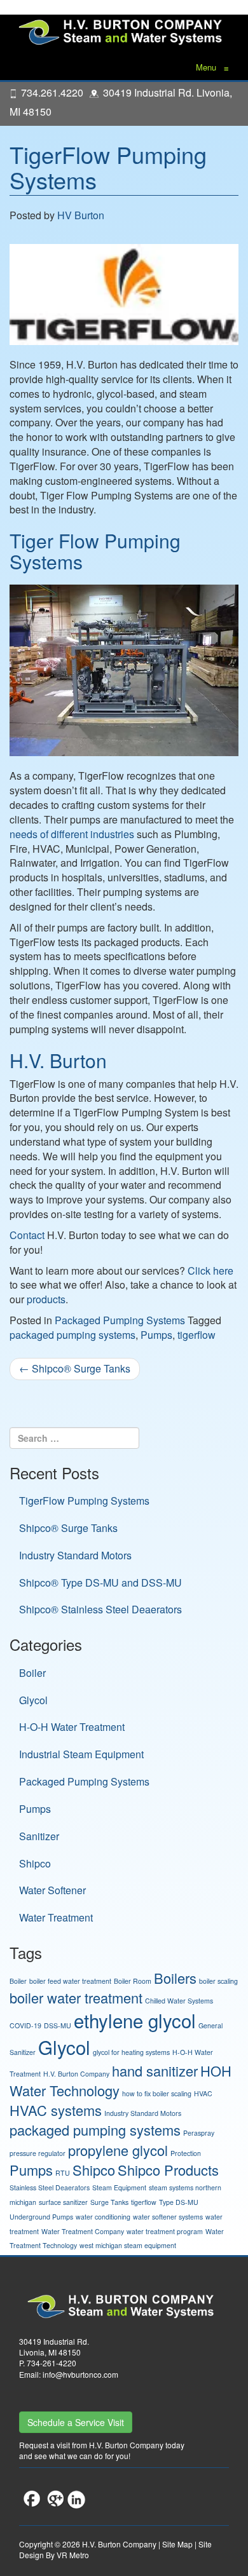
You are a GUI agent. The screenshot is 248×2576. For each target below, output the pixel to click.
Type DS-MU (179, 2202)
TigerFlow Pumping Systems (108, 167)
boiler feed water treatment (70, 1981)
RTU (63, 2173)
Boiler (32, 1673)
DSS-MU (58, 2025)
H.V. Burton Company (76, 2074)
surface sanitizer (63, 2202)
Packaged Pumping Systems (120, 1320)
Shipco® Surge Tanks (75, 1368)
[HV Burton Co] (124, 31)
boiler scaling (218, 1981)
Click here (210, 1271)
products (46, 1299)
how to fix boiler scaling (157, 2093)
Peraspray (199, 2133)
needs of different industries (72, 834)
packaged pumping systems (72, 1335)
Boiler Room (133, 1981)
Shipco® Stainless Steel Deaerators (100, 1609)
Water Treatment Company (83, 2231)
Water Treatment (56, 1917)
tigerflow (196, 1335)
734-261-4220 (52, 2363)
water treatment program (165, 2231)
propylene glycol (118, 2150)
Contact (27, 1235)
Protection (186, 2153)
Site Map (177, 2544)
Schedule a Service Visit (76, 2422)
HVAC (203, 2093)
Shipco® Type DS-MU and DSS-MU (100, 1583)
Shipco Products (168, 2170)
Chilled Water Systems (179, 2001)
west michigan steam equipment (128, 2245)
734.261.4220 (52, 92)
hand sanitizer (155, 2071)
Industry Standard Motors (75, 1555)
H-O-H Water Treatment (72, 1727)
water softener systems (168, 2217)
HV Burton (81, 215)
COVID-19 (25, 2025)
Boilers (175, 1978)
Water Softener (52, 1890)
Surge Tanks (109, 2202)
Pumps (156, 1335)
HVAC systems (56, 2110)
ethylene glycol (135, 2020)
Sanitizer (39, 1836)
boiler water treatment (76, 1997)
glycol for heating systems (131, 2052)
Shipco (35, 1863)
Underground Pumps (41, 2217)
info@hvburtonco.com (80, 2374)
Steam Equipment (119, 2187)
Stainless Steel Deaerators (50, 2187)
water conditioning (103, 2217)
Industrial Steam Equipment (81, 1754)
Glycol (33, 1700)
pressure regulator (38, 2153)
